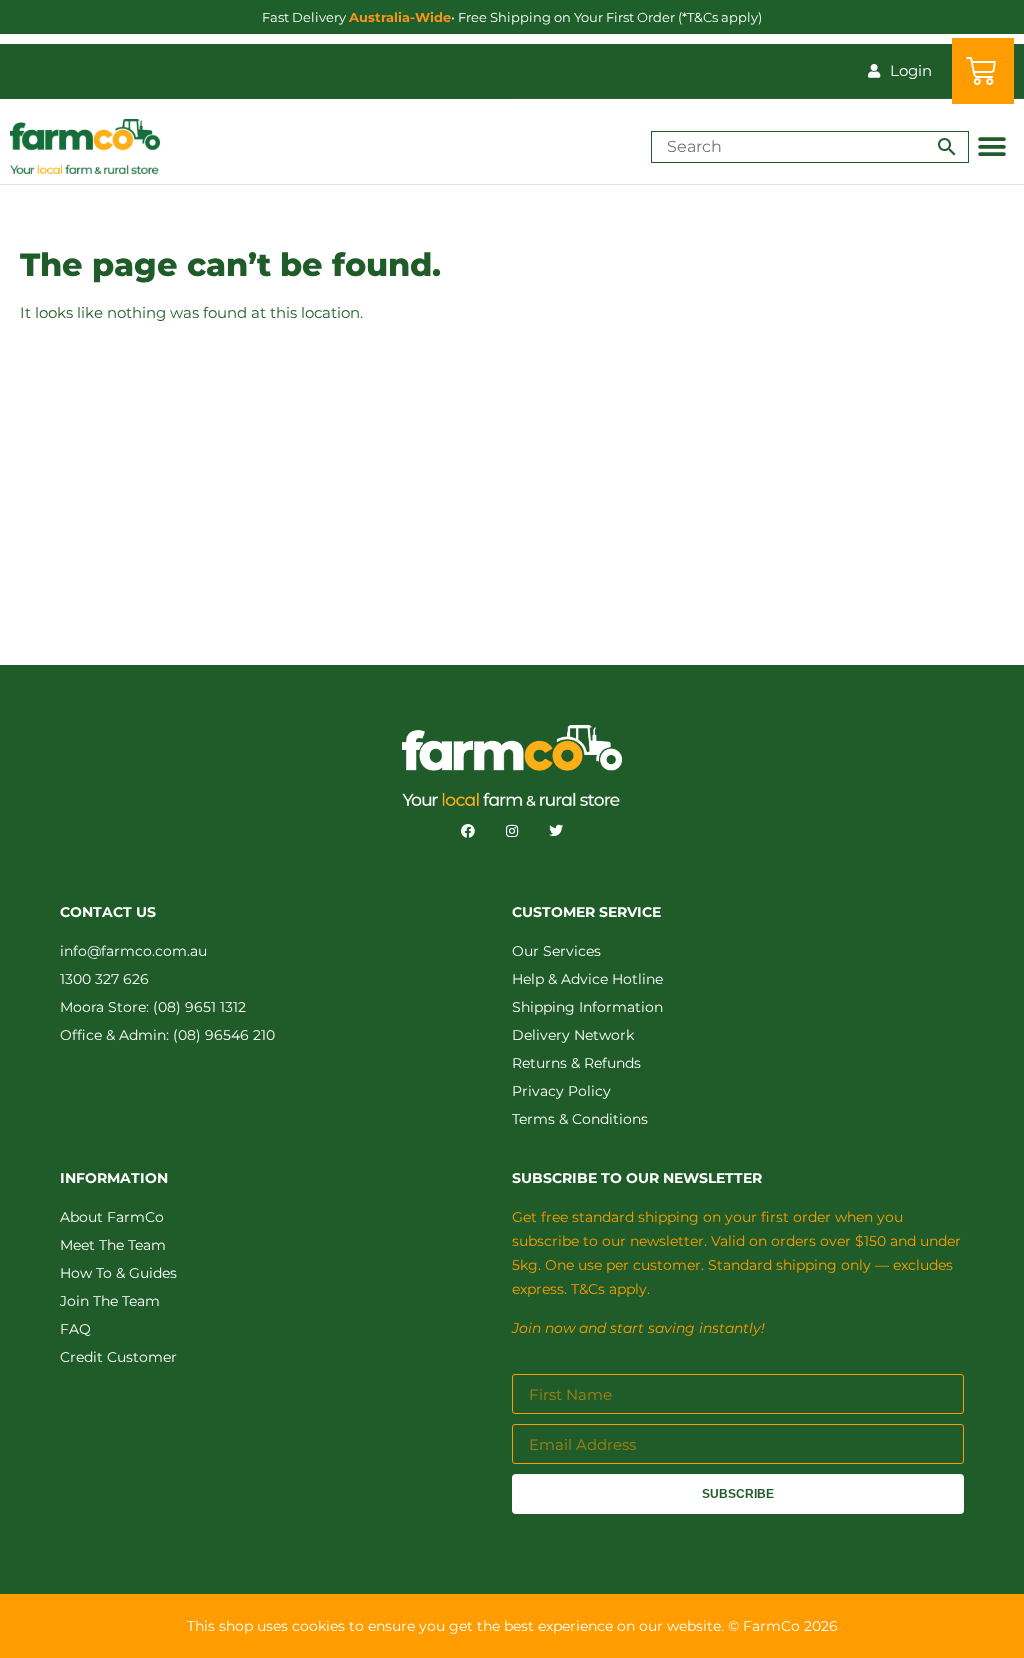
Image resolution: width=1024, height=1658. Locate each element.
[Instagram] (512, 831)
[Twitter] (556, 831)
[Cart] (983, 71)
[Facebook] (468, 831)
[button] (991, 146)
